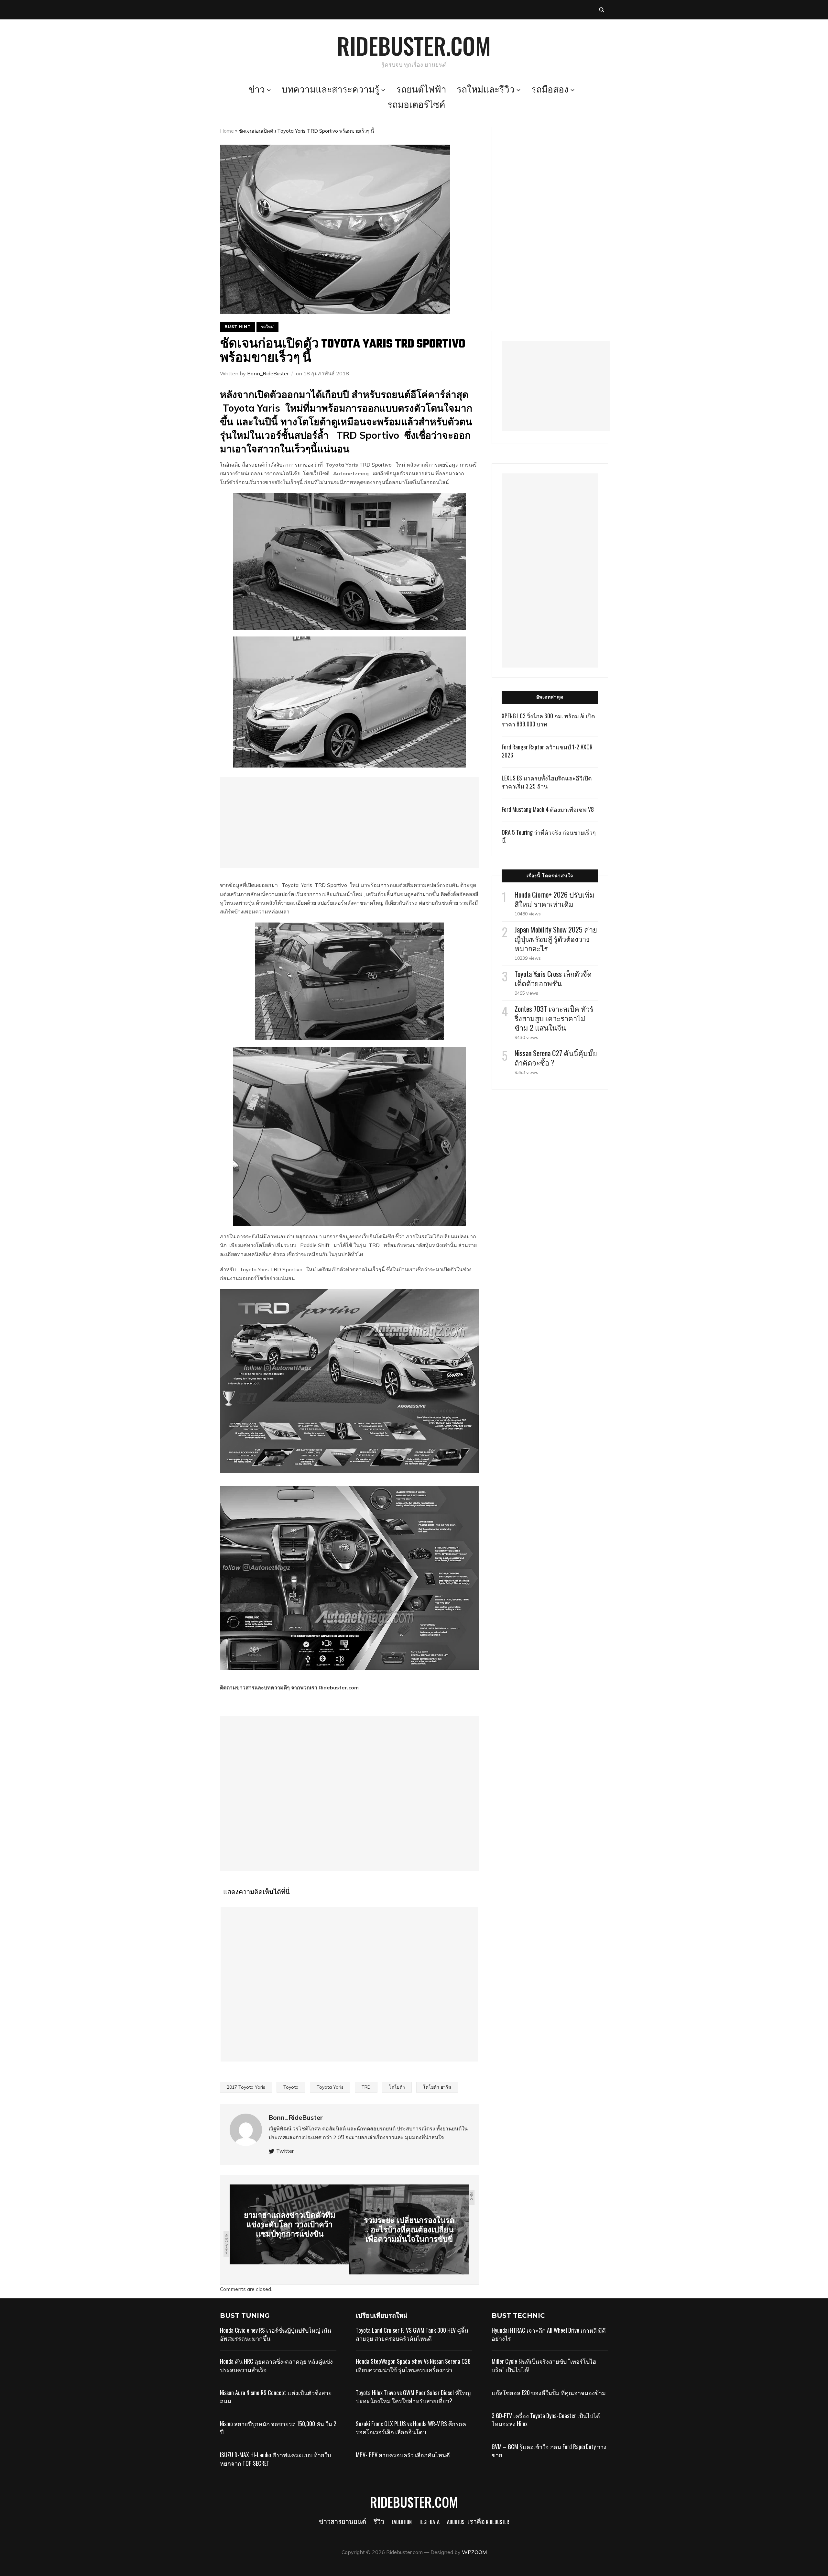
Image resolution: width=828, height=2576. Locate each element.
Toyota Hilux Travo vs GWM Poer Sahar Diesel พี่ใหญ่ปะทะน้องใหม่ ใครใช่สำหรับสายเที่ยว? (413, 2397)
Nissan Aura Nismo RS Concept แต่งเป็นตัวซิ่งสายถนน (276, 2397)
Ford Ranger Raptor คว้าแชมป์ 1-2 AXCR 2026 (547, 751)
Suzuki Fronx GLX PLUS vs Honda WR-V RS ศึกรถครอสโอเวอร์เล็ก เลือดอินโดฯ (411, 2428)
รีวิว (379, 2522)
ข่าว (257, 90)
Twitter (285, 2151)
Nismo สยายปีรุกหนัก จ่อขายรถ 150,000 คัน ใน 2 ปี (278, 2428)
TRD (366, 2087)
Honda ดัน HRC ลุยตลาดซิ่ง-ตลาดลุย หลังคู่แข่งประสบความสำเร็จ (276, 2365)
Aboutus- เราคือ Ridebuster (478, 2522)
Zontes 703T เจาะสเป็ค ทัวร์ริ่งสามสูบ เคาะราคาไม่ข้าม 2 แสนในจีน (554, 1018)
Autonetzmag (352, 473)
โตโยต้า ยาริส (437, 2087)
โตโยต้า (397, 2087)
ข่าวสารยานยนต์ (343, 2522)
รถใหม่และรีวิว (486, 90)
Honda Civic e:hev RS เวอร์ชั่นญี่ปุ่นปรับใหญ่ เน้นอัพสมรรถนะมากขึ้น (276, 2334)
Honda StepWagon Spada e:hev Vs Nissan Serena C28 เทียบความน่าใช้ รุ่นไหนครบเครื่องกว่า (413, 2365)
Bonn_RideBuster (268, 373)
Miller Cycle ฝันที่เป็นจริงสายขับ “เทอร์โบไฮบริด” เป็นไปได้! (544, 2365)
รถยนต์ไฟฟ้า (421, 90)
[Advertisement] (349, 823)
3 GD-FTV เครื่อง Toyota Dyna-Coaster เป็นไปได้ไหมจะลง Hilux (546, 2420)
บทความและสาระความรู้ (331, 90)
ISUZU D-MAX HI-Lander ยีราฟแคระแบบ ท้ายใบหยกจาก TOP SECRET (275, 2459)
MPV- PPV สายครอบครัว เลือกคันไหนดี (403, 2455)
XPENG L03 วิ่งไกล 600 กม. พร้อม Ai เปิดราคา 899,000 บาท (548, 720)
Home (227, 131)
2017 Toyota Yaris (246, 2087)
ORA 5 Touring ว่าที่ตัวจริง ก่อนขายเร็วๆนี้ (549, 836)
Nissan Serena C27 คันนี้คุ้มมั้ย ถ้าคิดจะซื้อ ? (556, 1058)
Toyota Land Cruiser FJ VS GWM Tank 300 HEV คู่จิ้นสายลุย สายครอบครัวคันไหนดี (412, 2334)
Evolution (402, 2522)
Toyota (291, 2087)
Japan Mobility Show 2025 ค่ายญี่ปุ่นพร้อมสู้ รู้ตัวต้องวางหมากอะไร (556, 939)
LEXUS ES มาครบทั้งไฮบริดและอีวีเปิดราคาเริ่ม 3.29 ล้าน (547, 782)
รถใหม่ (267, 327)
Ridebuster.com (414, 45)
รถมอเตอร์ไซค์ (416, 105)
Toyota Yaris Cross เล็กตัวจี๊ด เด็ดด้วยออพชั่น (553, 978)
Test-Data (429, 2522)
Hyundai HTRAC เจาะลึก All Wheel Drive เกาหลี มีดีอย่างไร (549, 2334)
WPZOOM (474, 2552)
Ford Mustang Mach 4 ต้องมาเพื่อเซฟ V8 (548, 809)
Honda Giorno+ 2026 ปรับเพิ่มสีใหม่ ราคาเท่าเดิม (555, 899)
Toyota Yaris (342, 465)
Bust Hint (238, 327)
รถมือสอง (550, 90)
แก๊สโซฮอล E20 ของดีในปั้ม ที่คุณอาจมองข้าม (549, 2393)
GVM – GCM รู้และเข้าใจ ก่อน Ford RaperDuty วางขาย (549, 2451)
